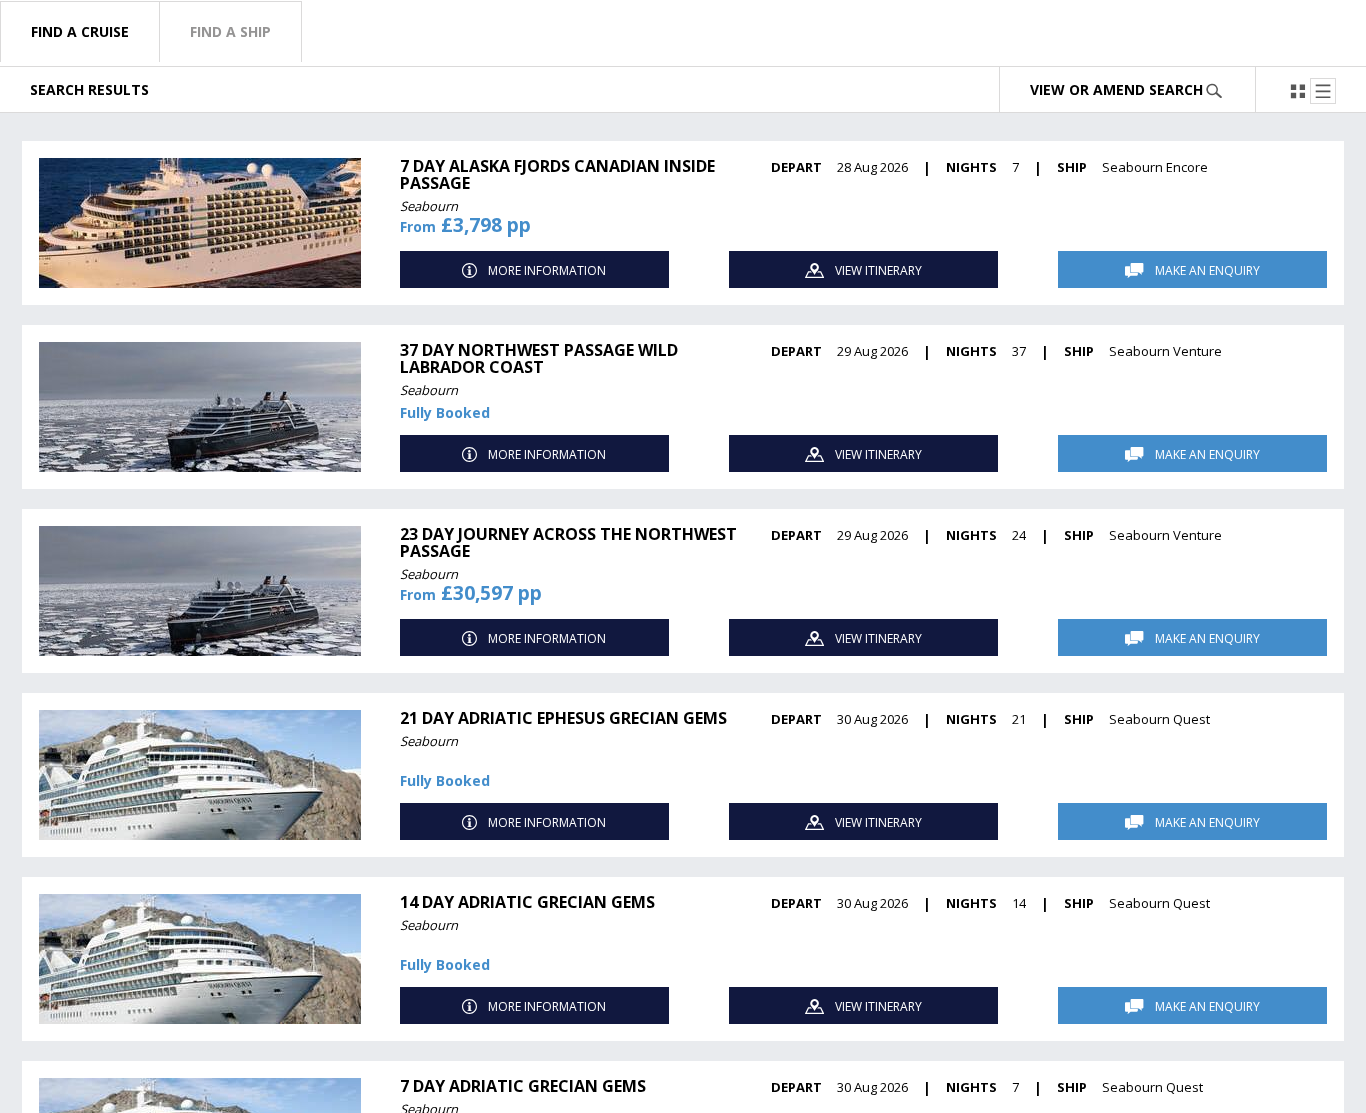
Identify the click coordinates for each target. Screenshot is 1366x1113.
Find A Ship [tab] (230, 31)
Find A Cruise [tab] (80, 31)
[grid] (683, 613)
